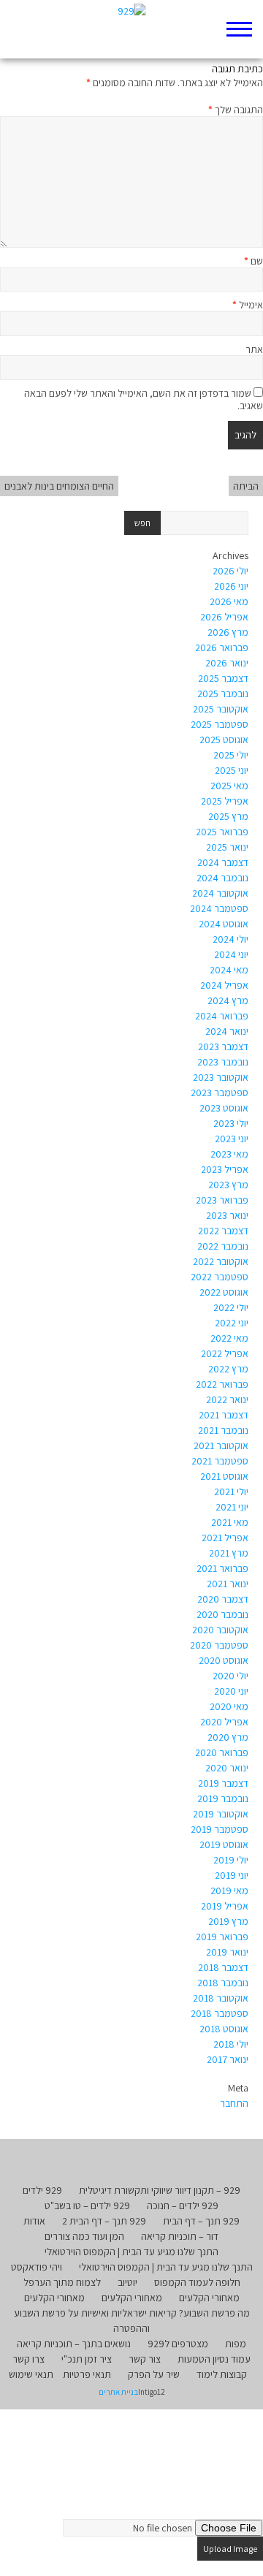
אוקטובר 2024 (220, 893)
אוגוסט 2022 (224, 1292)
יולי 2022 (231, 1307)
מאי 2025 (229, 786)
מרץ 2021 (229, 1553)
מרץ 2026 (228, 632)
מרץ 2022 (228, 1369)
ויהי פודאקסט (37, 2267)
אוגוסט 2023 (224, 1108)
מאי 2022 (229, 1338)
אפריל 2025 (225, 801)
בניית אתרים (118, 2392)
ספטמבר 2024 (219, 908)
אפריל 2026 (224, 617)
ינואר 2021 (228, 1584)
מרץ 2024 (228, 1000)
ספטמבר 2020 (219, 1645)
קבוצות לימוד (222, 2374)
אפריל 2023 (225, 1169)
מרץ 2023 (228, 1185)
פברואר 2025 (222, 832)
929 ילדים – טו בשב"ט (87, 2205)
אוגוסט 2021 (224, 1476)
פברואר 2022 (222, 1384)
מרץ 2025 (228, 816)
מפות (236, 2344)
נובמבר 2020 (222, 1614)
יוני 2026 (231, 586)
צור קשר (145, 2359)
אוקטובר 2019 (221, 1814)
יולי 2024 (230, 939)
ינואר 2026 (227, 663)
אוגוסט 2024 (224, 924)
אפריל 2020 (224, 1722)
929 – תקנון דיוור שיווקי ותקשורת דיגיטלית (160, 2190)
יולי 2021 (231, 1492)
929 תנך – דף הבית (201, 2221)
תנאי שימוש (31, 2374)
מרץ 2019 (228, 1921)
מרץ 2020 (228, 1737)
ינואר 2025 (227, 847)
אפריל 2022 (225, 1353)
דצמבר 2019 (223, 1783)
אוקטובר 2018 (221, 1998)
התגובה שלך (236, 110)
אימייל (248, 305)
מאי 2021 (230, 1522)
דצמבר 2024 (223, 862)
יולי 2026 (230, 571)
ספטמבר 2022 (220, 1277)
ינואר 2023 (227, 1215)
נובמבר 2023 (223, 1062)
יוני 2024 (231, 954)
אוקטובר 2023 (221, 1077)
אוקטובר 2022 (221, 1261)
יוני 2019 (232, 1875)
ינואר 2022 (227, 1399)
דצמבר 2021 (224, 1415)
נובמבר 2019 (223, 1798)
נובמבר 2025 (223, 694)
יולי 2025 (231, 755)
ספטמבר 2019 (220, 1829)
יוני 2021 (232, 1507)
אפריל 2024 (224, 985)
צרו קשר (28, 2359)
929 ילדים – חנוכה (183, 2205)
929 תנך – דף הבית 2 (104, 2221)
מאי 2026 (229, 601)
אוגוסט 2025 (224, 740)
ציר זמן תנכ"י (87, 2359)
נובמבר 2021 (223, 1430)
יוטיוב (127, 2282)
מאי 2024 (229, 970)
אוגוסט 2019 (224, 1844)
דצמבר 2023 (223, 1046)
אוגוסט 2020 (224, 1660)
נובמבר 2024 (222, 878)
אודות (34, 2221)
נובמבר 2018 (223, 1983)
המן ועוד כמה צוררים (84, 2236)
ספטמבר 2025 (220, 724)
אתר (254, 349)
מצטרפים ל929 (178, 2344)
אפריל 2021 (225, 1538)
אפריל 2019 (225, 1906)
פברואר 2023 (222, 1200)
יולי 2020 (230, 1676)
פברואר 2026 (222, 647)
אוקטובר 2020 (220, 1630)
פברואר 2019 (222, 1937)
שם (254, 261)
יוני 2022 (232, 1323)
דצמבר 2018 (223, 1967)
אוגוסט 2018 (224, 2029)
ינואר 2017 (228, 2059)
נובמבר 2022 (223, 1246)
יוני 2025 (232, 770)
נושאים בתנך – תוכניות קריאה (74, 2344)
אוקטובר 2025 (221, 709)
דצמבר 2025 (223, 678)
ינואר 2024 (227, 1031)
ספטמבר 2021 (220, 1461)
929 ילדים (42, 2190)
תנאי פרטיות (87, 2374)
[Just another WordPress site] (132, 29)
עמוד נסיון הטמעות (214, 2359)
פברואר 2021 (222, 1568)
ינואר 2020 (227, 1768)
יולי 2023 (231, 1123)
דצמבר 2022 (223, 1231)
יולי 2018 (231, 2044)
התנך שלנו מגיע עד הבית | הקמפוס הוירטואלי (131, 2252)
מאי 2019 (229, 1891)
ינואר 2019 (227, 1952)
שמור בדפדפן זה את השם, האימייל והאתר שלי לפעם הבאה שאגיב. (144, 399)
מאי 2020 (229, 1706)
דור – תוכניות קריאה (180, 2236)
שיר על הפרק (154, 2374)
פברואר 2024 (222, 1016)
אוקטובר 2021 (221, 1445)
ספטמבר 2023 (220, 1093)
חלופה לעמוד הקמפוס (197, 2282)
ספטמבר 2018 (220, 2013)
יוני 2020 (231, 1691)
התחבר (234, 2103)
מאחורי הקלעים (209, 2298)
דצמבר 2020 (223, 1599)
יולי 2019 (231, 1860)
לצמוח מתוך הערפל (62, 2282)
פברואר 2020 (222, 1752)
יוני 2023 (232, 1139)
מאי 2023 (229, 1154)
